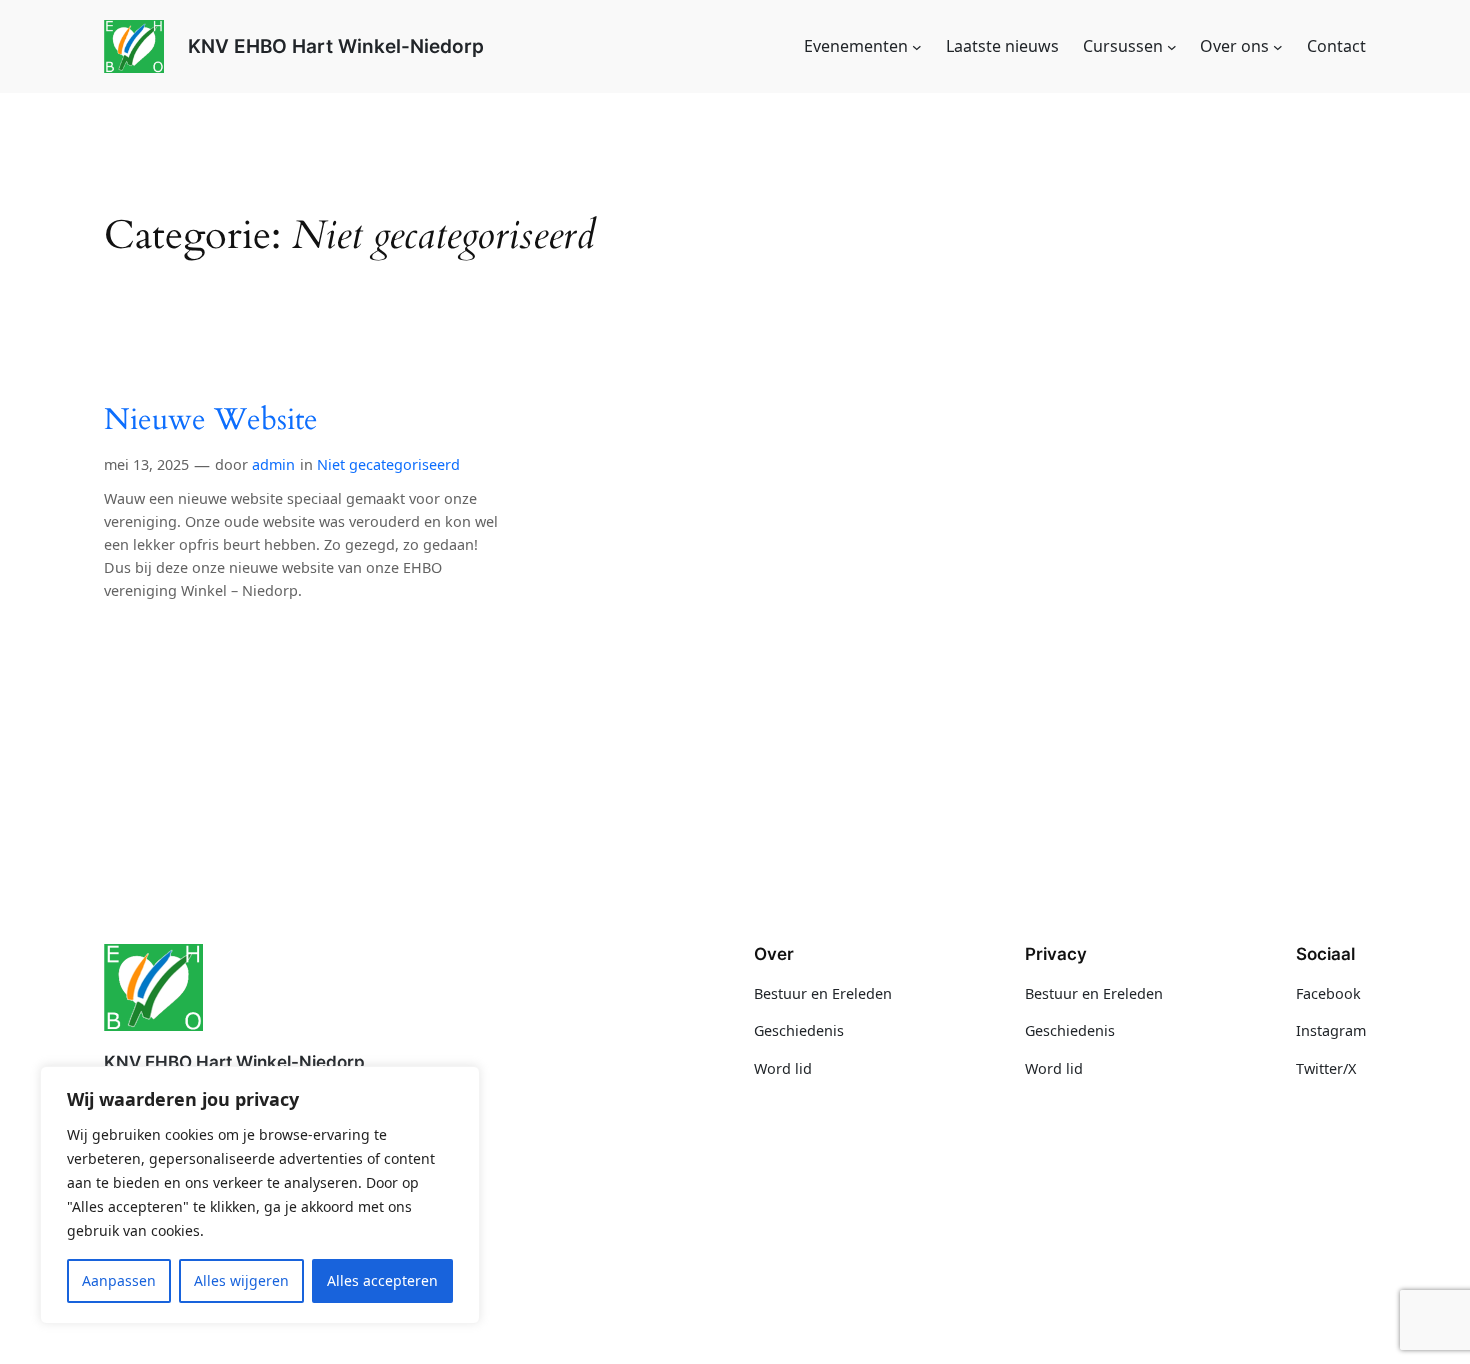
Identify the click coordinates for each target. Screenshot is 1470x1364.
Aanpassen (119, 1280)
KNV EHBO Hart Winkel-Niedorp (336, 46)
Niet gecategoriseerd (388, 464)
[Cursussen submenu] (1172, 47)
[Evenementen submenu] (917, 47)
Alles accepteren (382, 1280)
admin (273, 464)
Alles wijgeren (241, 1280)
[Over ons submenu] (1278, 47)
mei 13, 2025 (146, 464)
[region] (260, 1195)
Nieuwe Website (211, 421)
